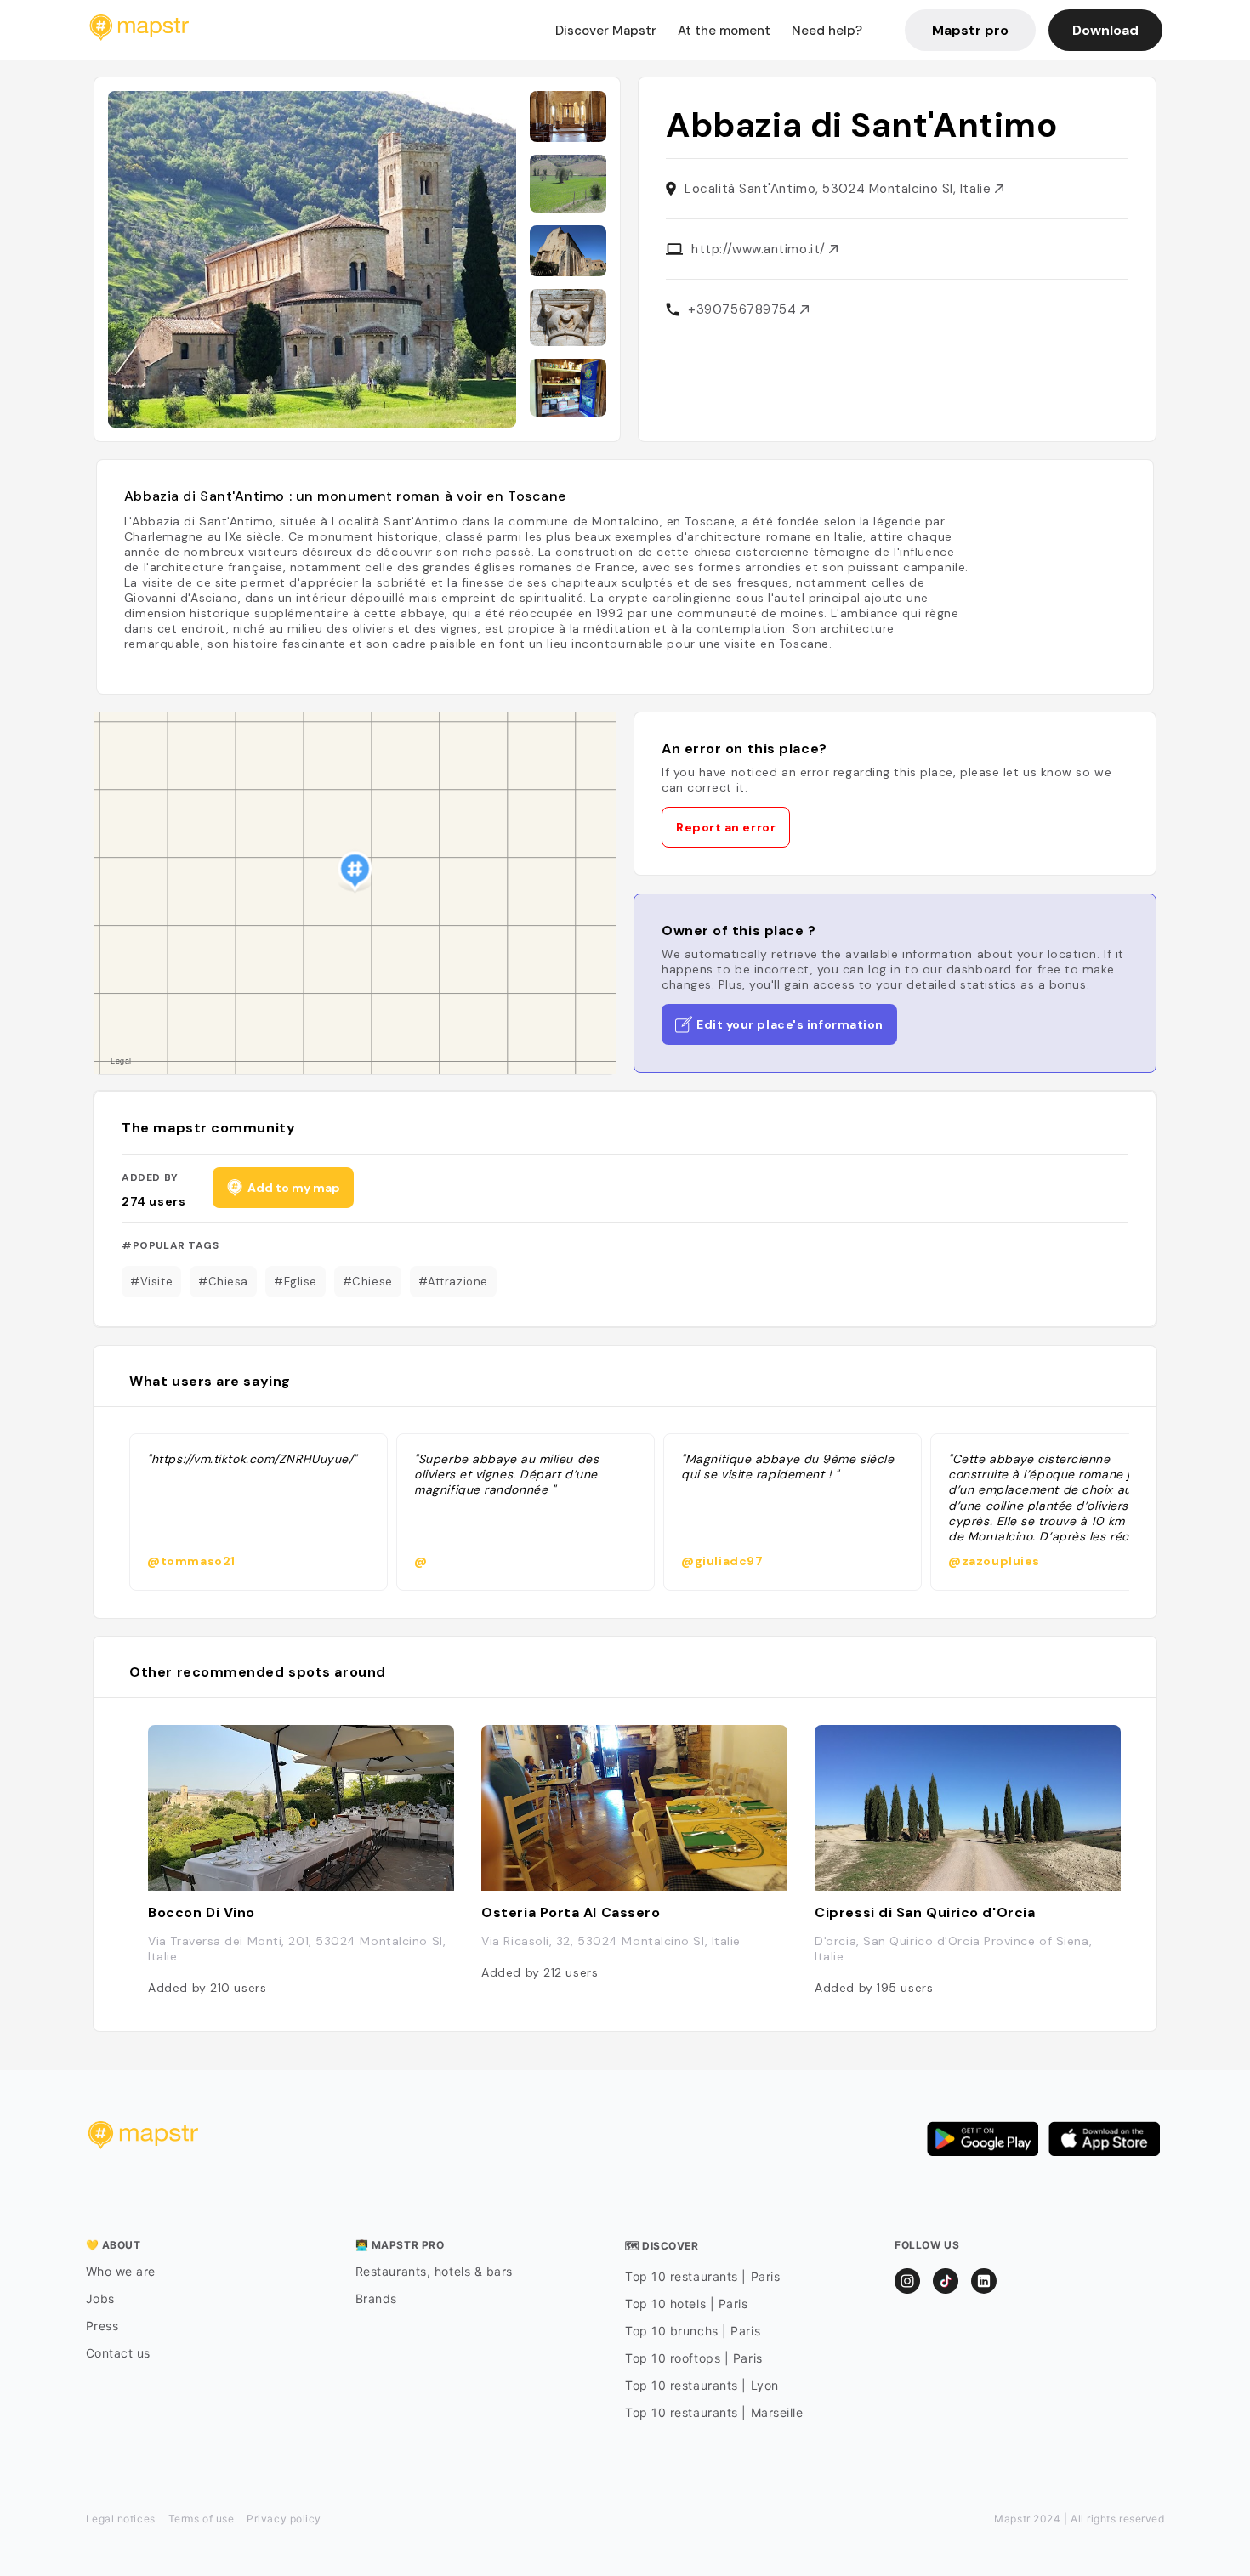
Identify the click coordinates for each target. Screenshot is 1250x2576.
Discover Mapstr (606, 31)
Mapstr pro (970, 30)
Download (1105, 30)
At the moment (724, 31)
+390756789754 (744, 309)
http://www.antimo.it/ (760, 249)
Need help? (827, 31)
